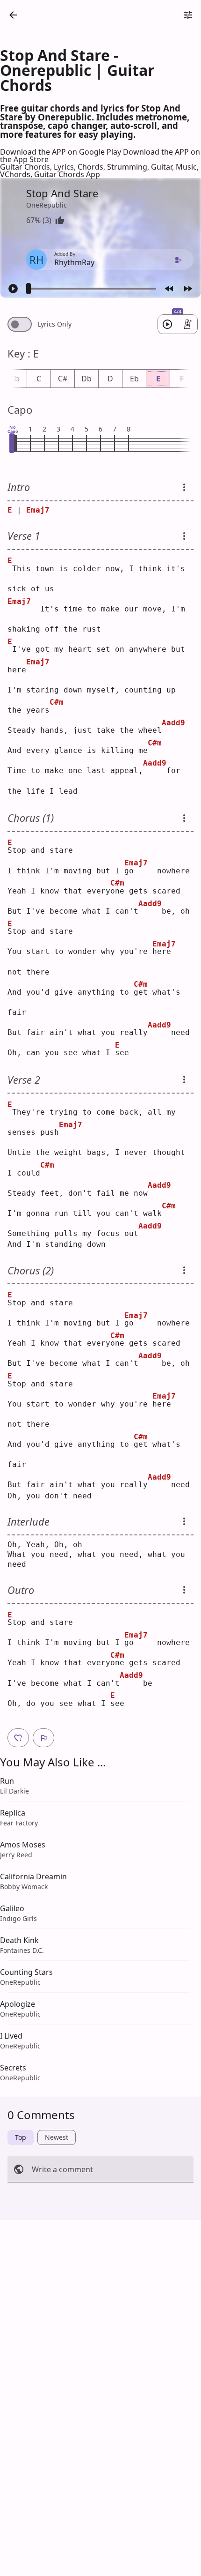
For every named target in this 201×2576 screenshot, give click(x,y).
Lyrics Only (54, 324)
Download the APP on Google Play (61, 152)
